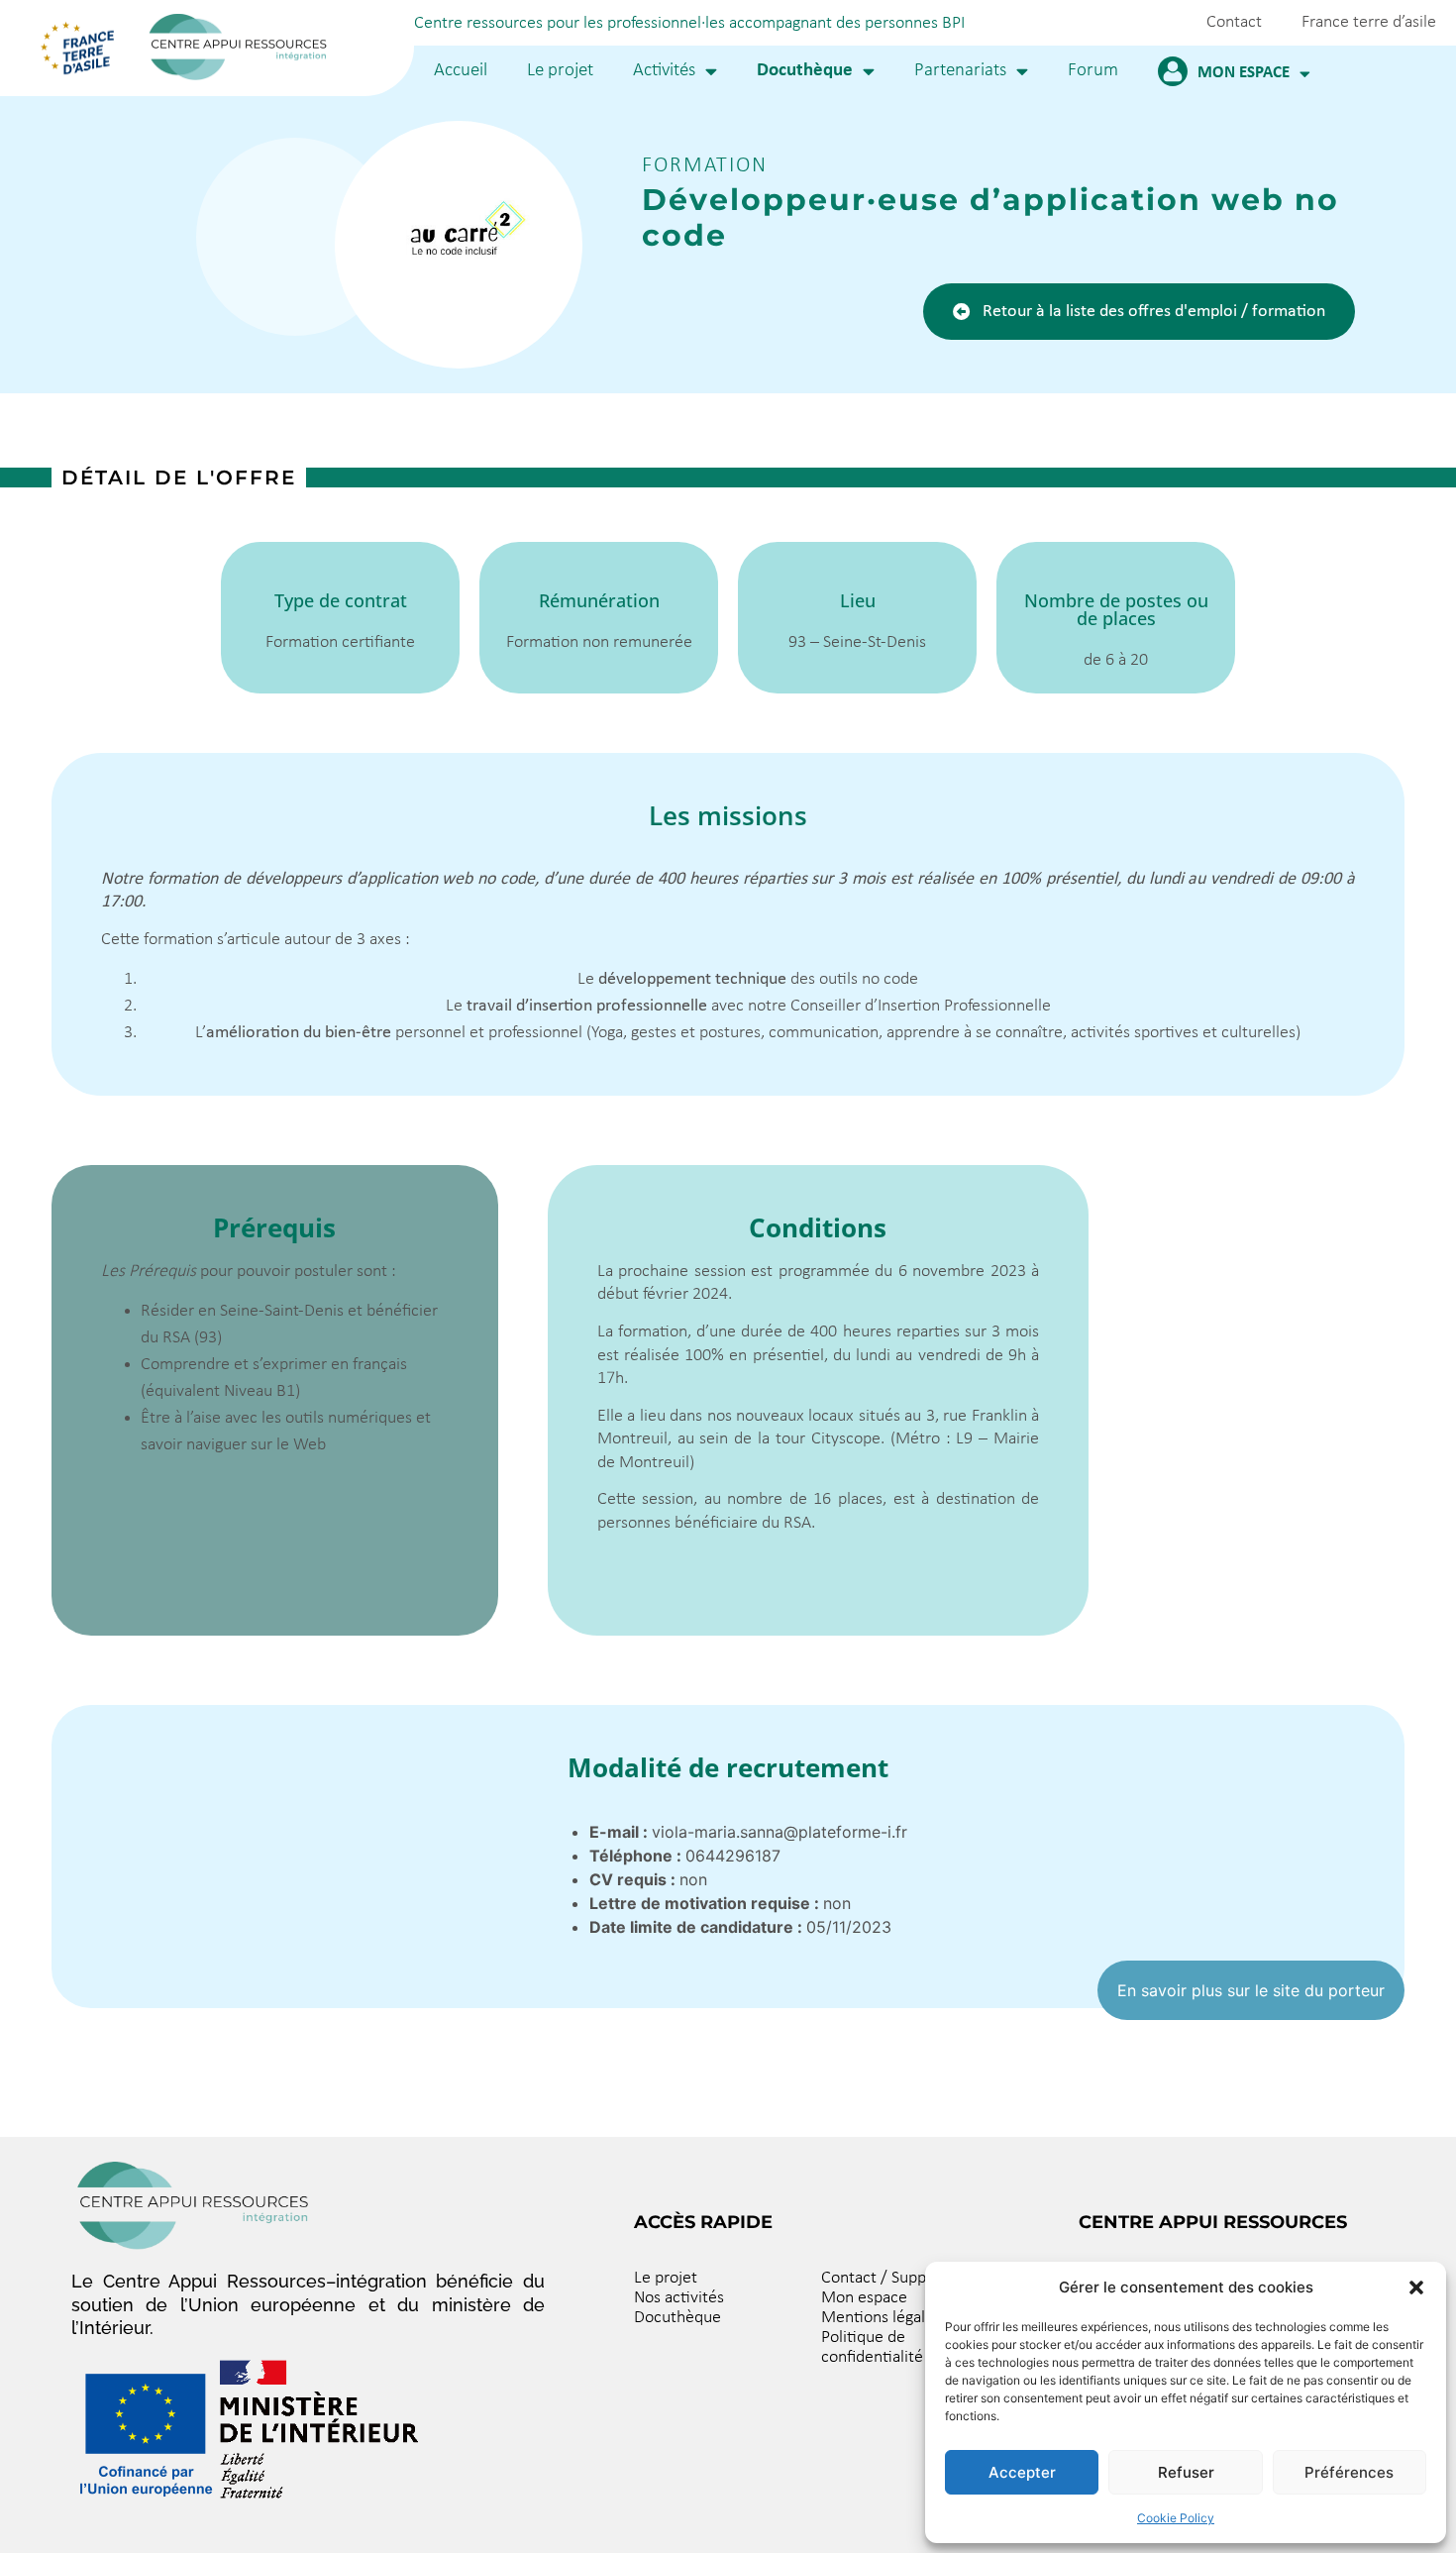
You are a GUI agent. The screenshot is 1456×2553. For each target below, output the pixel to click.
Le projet (560, 71)
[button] (1416, 2287)
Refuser (1186, 2472)
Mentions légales (881, 2318)
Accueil (461, 71)
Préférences (1349, 2472)
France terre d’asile (1369, 22)
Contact (1234, 22)
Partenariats (960, 71)
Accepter (1022, 2472)
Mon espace (1244, 73)
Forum (1093, 71)
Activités (664, 71)
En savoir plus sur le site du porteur (1251, 1990)
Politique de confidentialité (872, 2347)
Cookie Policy (1176, 2518)
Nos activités (679, 2298)
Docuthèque (805, 71)
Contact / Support (884, 2278)
